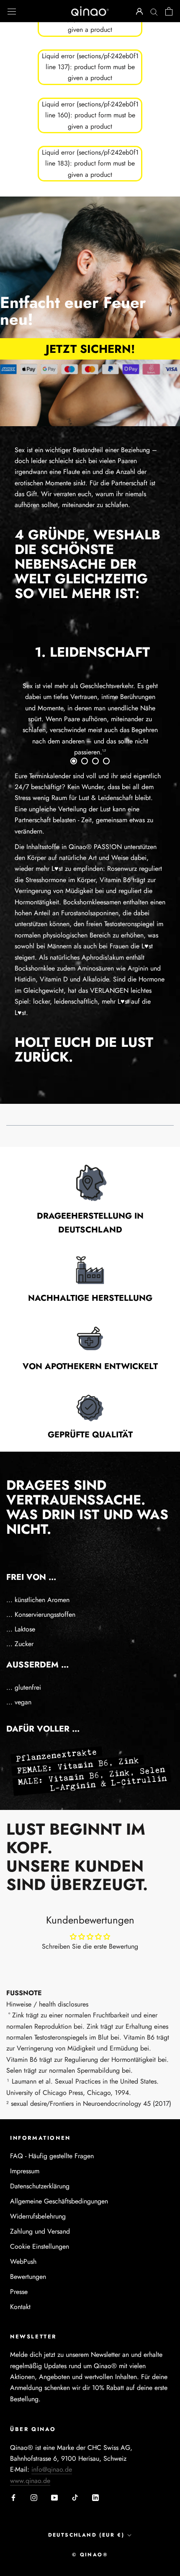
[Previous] (40, 696)
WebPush (23, 2261)
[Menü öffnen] (12, 11)
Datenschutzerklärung (40, 2186)
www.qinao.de (30, 2481)
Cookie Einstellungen (40, 2246)
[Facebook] (13, 2497)
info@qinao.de (52, 2469)
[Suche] (154, 11)
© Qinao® (90, 2555)
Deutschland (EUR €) (86, 2535)
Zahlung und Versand (40, 2231)
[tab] (74, 761)
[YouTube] (54, 2497)
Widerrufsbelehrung (38, 2216)
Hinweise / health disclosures (47, 2004)
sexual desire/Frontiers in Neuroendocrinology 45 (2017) (91, 2104)
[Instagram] (34, 2497)
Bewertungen (28, 2277)
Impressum (25, 2171)
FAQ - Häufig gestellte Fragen (52, 2156)
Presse (19, 2292)
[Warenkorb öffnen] (169, 11)
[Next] (140, 696)
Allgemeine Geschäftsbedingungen (59, 2201)
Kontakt (20, 2307)
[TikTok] (75, 2497)
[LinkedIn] (95, 2497)
